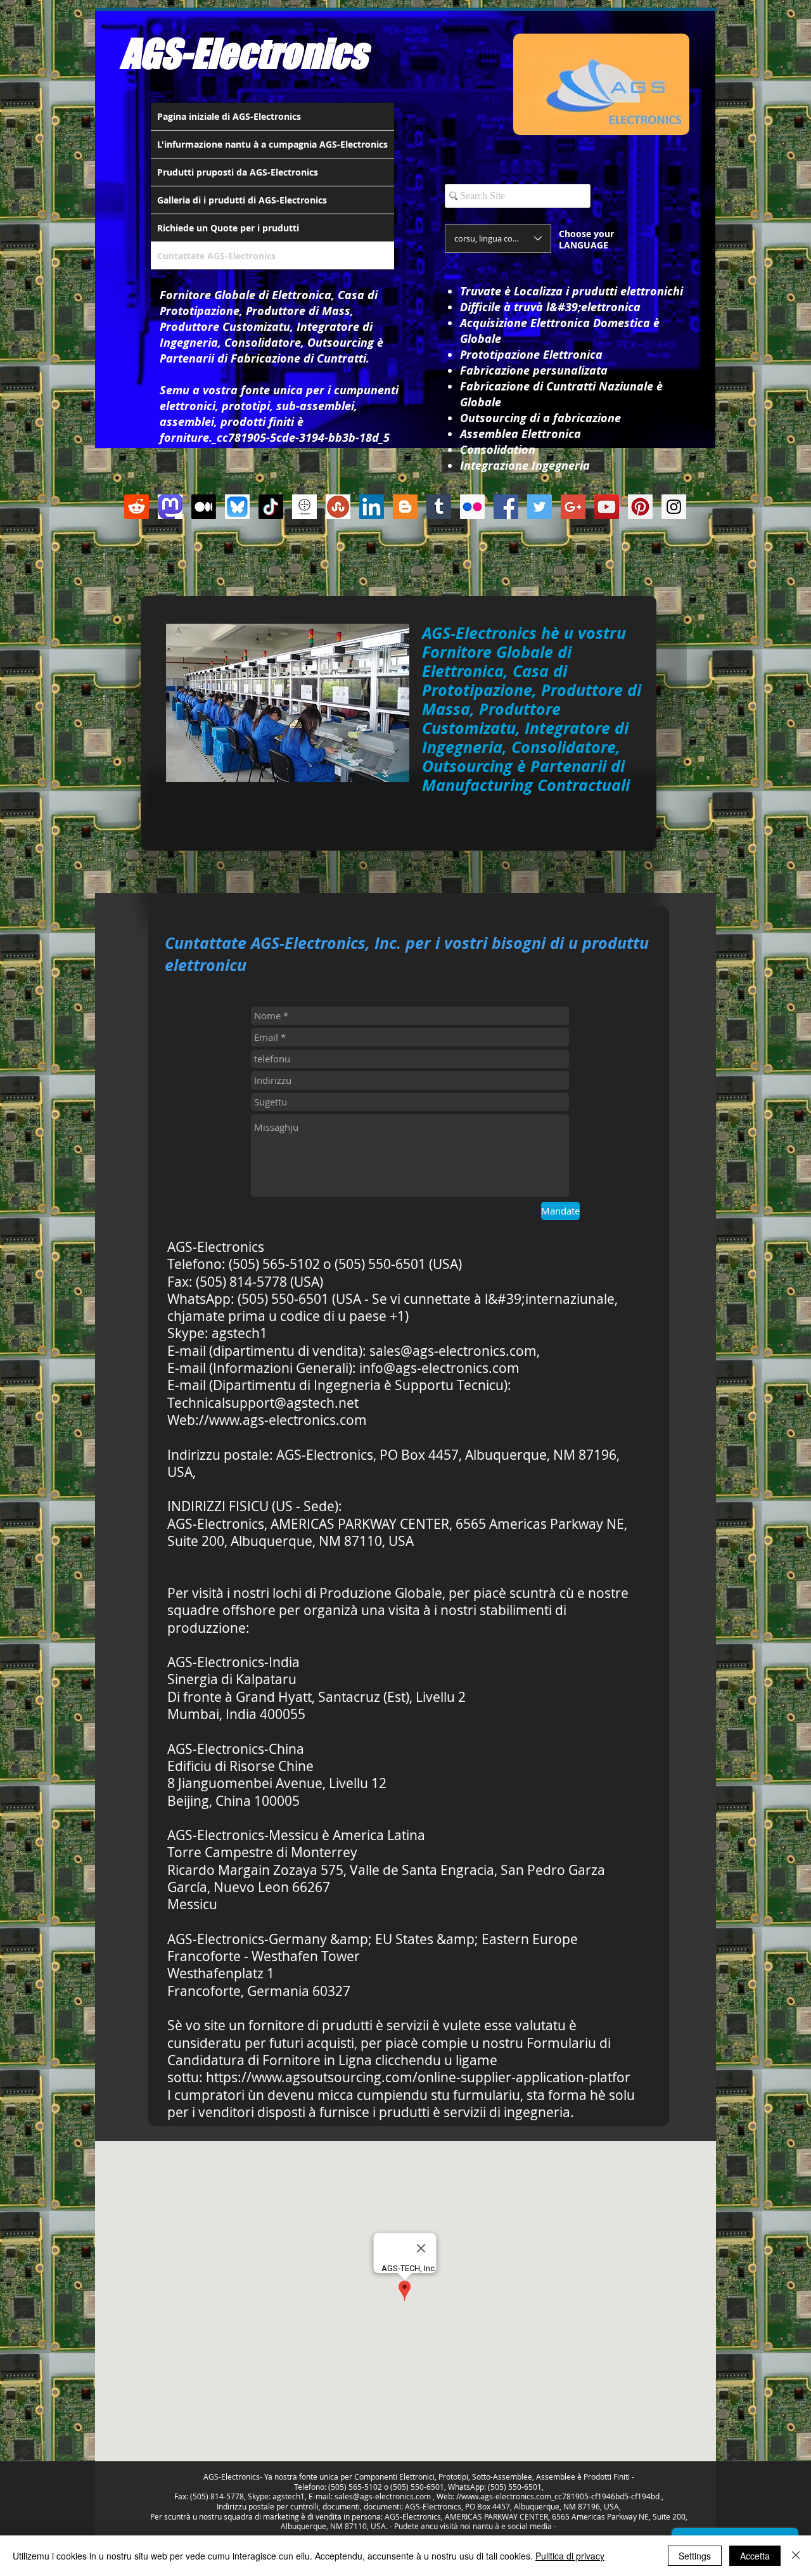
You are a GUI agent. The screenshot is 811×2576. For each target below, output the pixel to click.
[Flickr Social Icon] (472, 507)
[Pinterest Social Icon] (640, 507)
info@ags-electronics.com (439, 1368)
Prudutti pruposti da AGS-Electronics (238, 172)
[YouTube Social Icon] (607, 507)
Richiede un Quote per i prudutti (228, 228)
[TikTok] (271, 507)
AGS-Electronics (244, 53)
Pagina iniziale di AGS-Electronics (229, 116)
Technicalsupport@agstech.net (263, 1403)
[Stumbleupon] (338, 507)
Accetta (755, 2556)
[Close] (796, 2556)
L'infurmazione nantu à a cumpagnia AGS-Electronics (272, 144)
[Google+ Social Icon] (573, 507)
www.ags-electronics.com (288, 1420)
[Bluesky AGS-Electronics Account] (237, 507)
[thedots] (304, 507)
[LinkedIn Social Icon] (372, 507)
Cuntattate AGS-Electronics (216, 256)
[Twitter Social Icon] (540, 507)
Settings (695, 2556)
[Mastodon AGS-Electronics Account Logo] (170, 507)
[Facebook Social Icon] (506, 507)
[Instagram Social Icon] (674, 507)
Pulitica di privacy (570, 2556)
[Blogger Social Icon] (405, 507)
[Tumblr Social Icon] (439, 507)
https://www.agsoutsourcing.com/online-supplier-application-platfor (418, 2077)
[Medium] (204, 507)
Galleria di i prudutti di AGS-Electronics (242, 200)
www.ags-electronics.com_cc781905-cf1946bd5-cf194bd (560, 2496)
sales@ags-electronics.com (453, 1351)
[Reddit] (137, 507)
